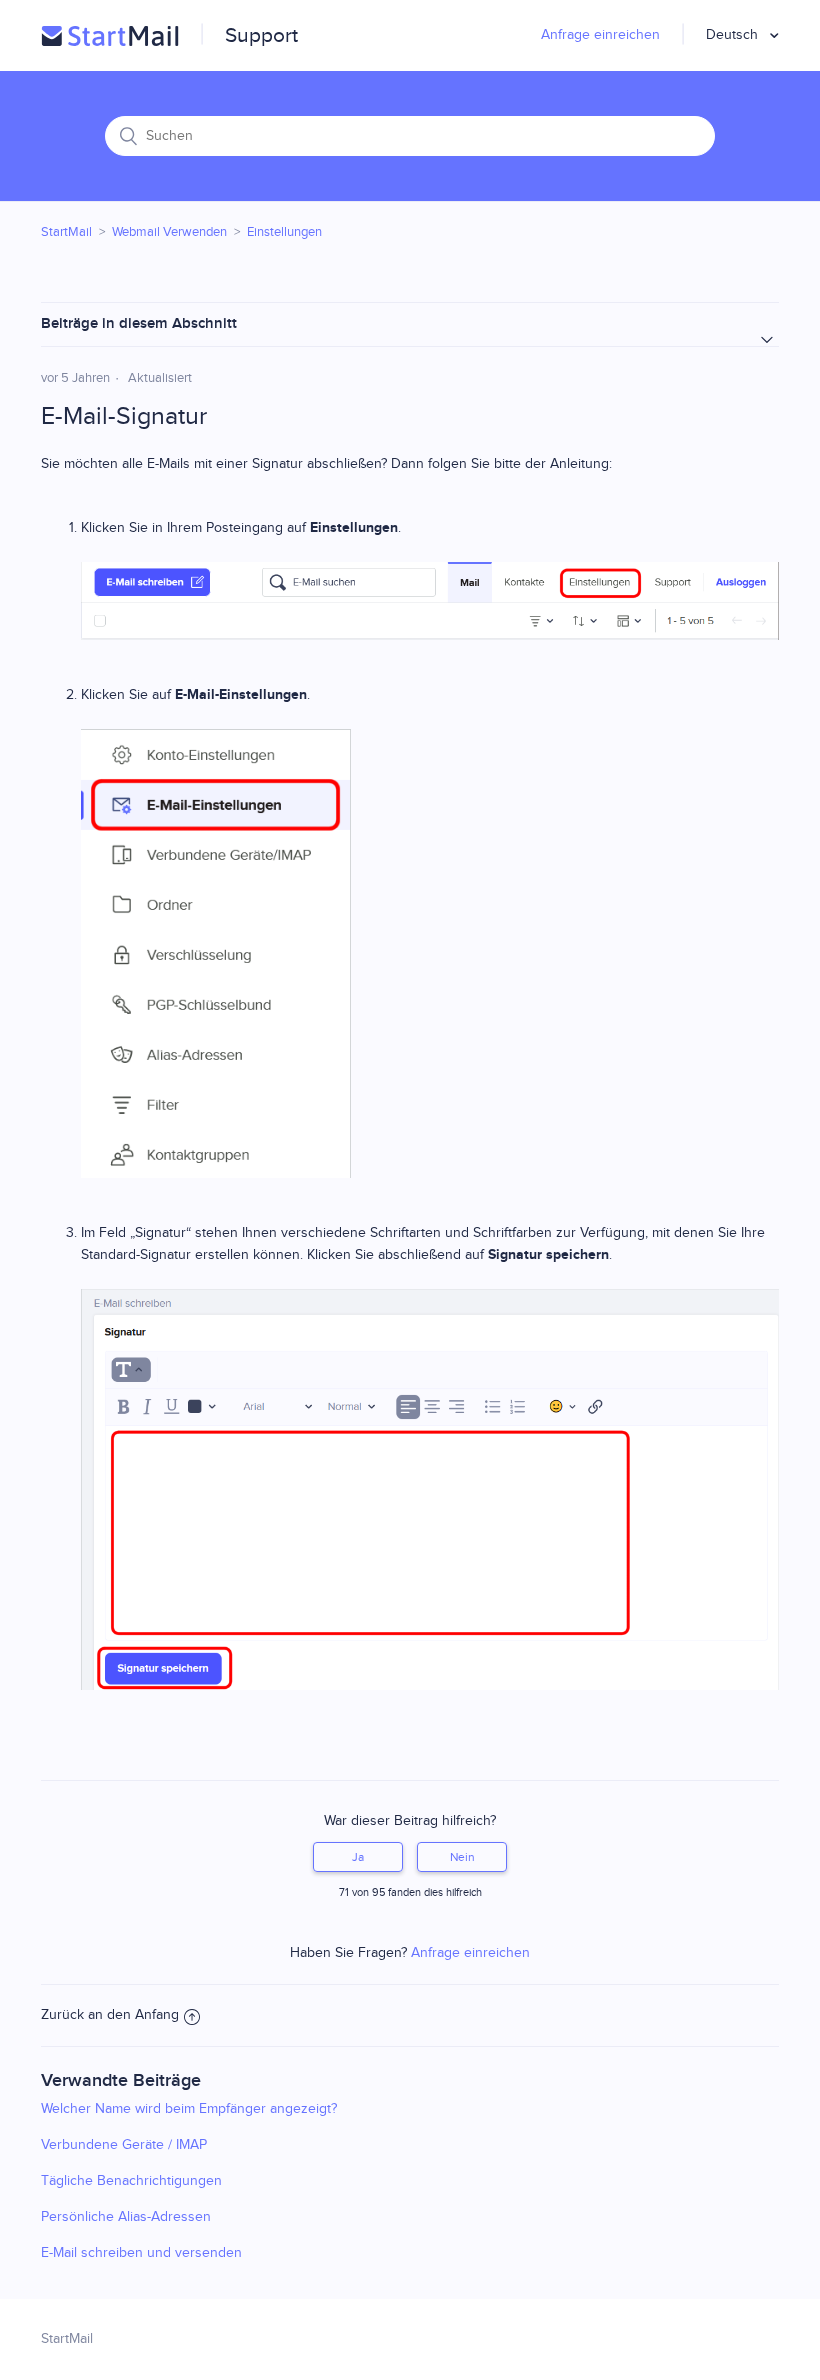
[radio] (358, 1857)
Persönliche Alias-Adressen (126, 2217)
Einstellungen (284, 232)
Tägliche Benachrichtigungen (131, 2181)
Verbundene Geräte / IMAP (124, 2145)
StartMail (66, 232)
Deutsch (734, 35)
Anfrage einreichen (600, 35)
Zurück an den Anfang (110, 2015)
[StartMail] (110, 36)
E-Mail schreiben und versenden (141, 2253)
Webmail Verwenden (169, 232)
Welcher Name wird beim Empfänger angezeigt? (189, 2109)
